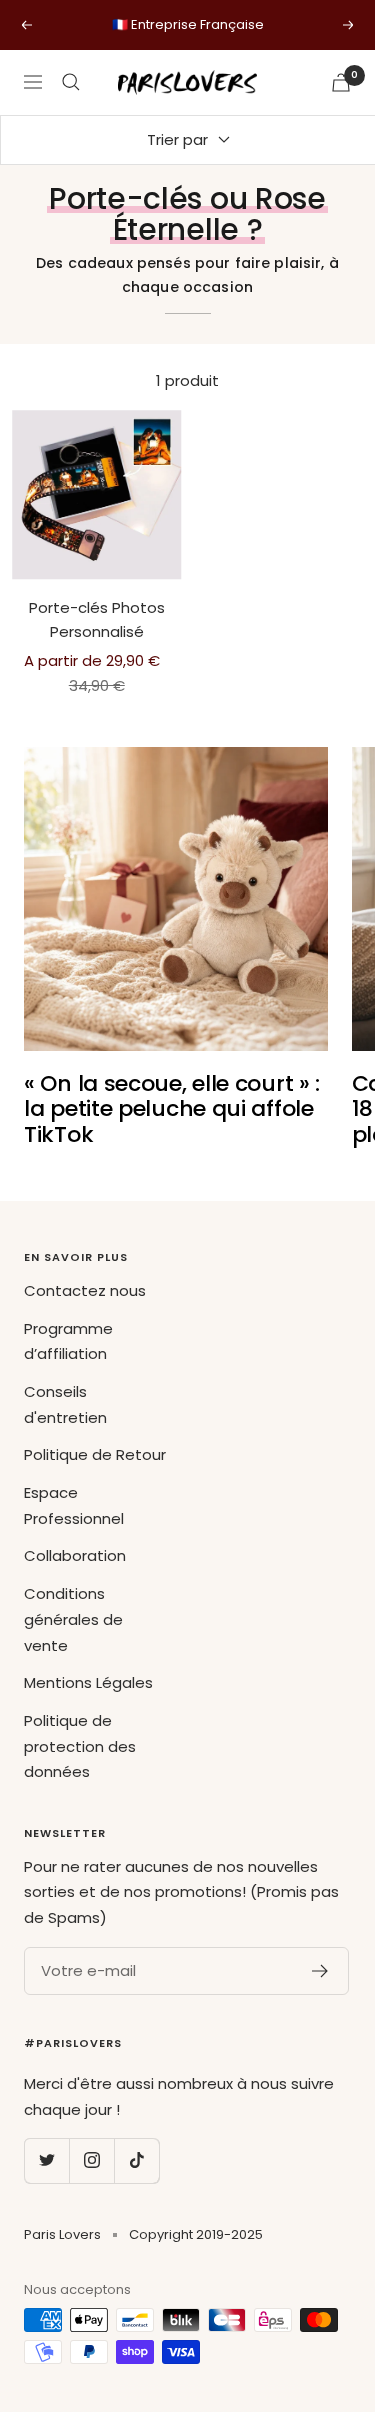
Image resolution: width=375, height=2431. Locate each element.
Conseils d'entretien (65, 1404)
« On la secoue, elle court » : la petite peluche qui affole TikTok (172, 1109)
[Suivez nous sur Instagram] (91, 2160)
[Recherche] (71, 82)
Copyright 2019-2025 (196, 2234)
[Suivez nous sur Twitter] (46, 2160)
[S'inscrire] (320, 1971)
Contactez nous (85, 1290)
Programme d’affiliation (68, 1341)
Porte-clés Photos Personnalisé (97, 619)
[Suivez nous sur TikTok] (136, 2160)
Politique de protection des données (80, 1746)
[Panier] (341, 82)
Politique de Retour (95, 1454)
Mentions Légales (88, 1682)
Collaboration (75, 1555)
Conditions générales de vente (73, 1619)
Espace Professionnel (74, 1505)
